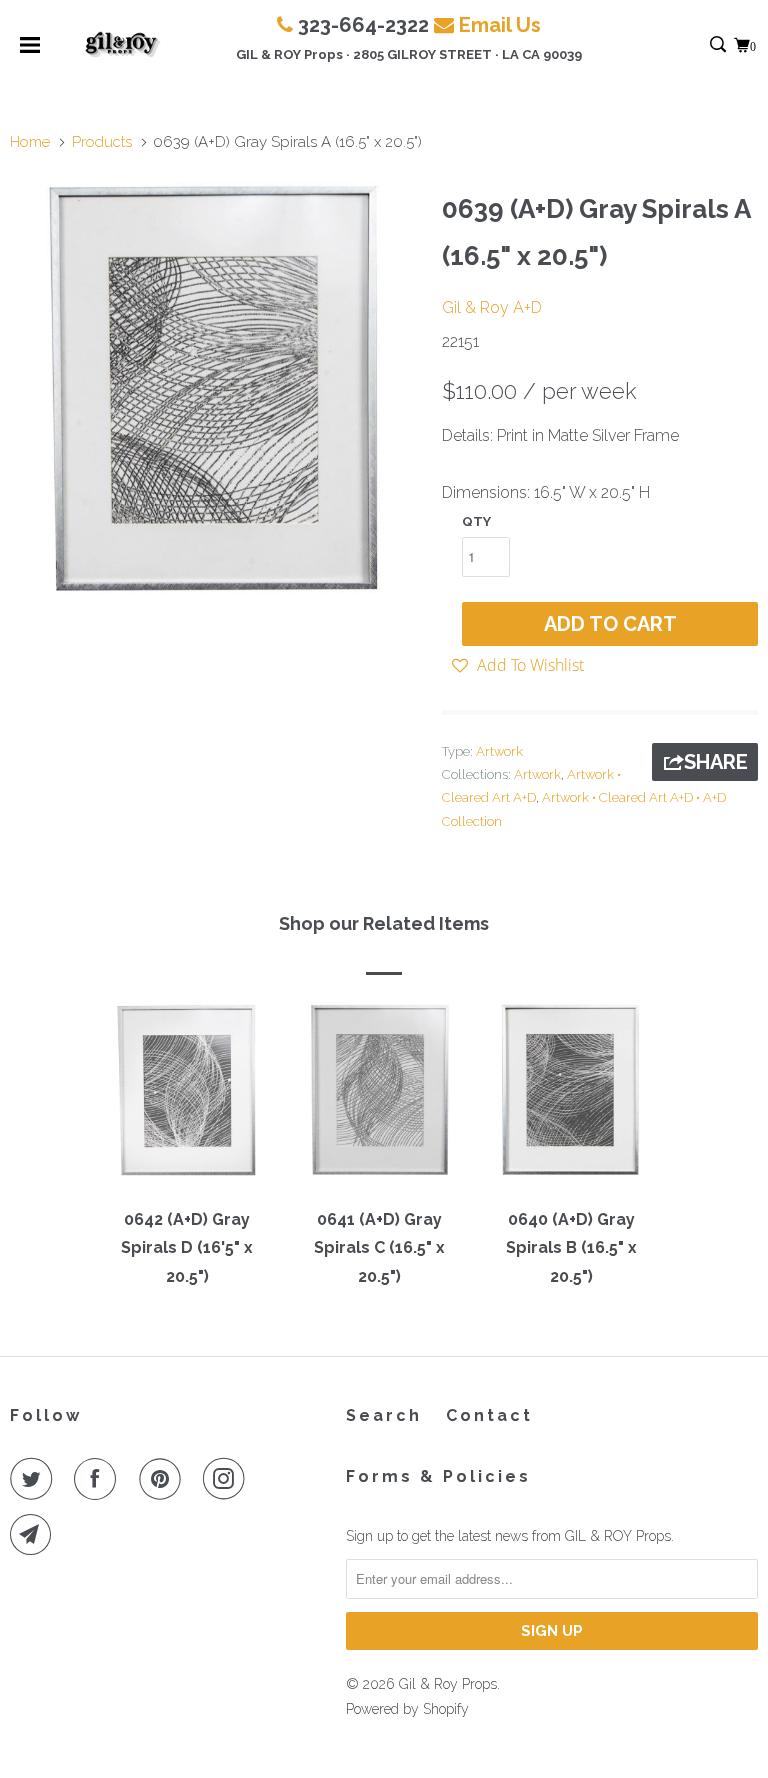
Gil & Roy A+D (492, 307)
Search (384, 1415)
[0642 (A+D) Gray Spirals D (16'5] (187, 1099)
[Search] (719, 45)
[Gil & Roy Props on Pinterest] (164, 1479)
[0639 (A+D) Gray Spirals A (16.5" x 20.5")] (216, 388)
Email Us (500, 25)
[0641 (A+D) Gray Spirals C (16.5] (379, 1099)
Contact (489, 1415)
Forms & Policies (438, 1476)
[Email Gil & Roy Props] (35, 1535)
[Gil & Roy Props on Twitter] (35, 1479)
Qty (476, 521)
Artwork (499, 751)
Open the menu (30, 51)
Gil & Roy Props (448, 1684)
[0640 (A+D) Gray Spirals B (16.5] (571, 1099)
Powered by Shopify (407, 1709)
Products (102, 142)
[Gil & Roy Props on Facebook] (99, 1479)
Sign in (696, 45)
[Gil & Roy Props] (122, 45)
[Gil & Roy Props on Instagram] (228, 1479)
